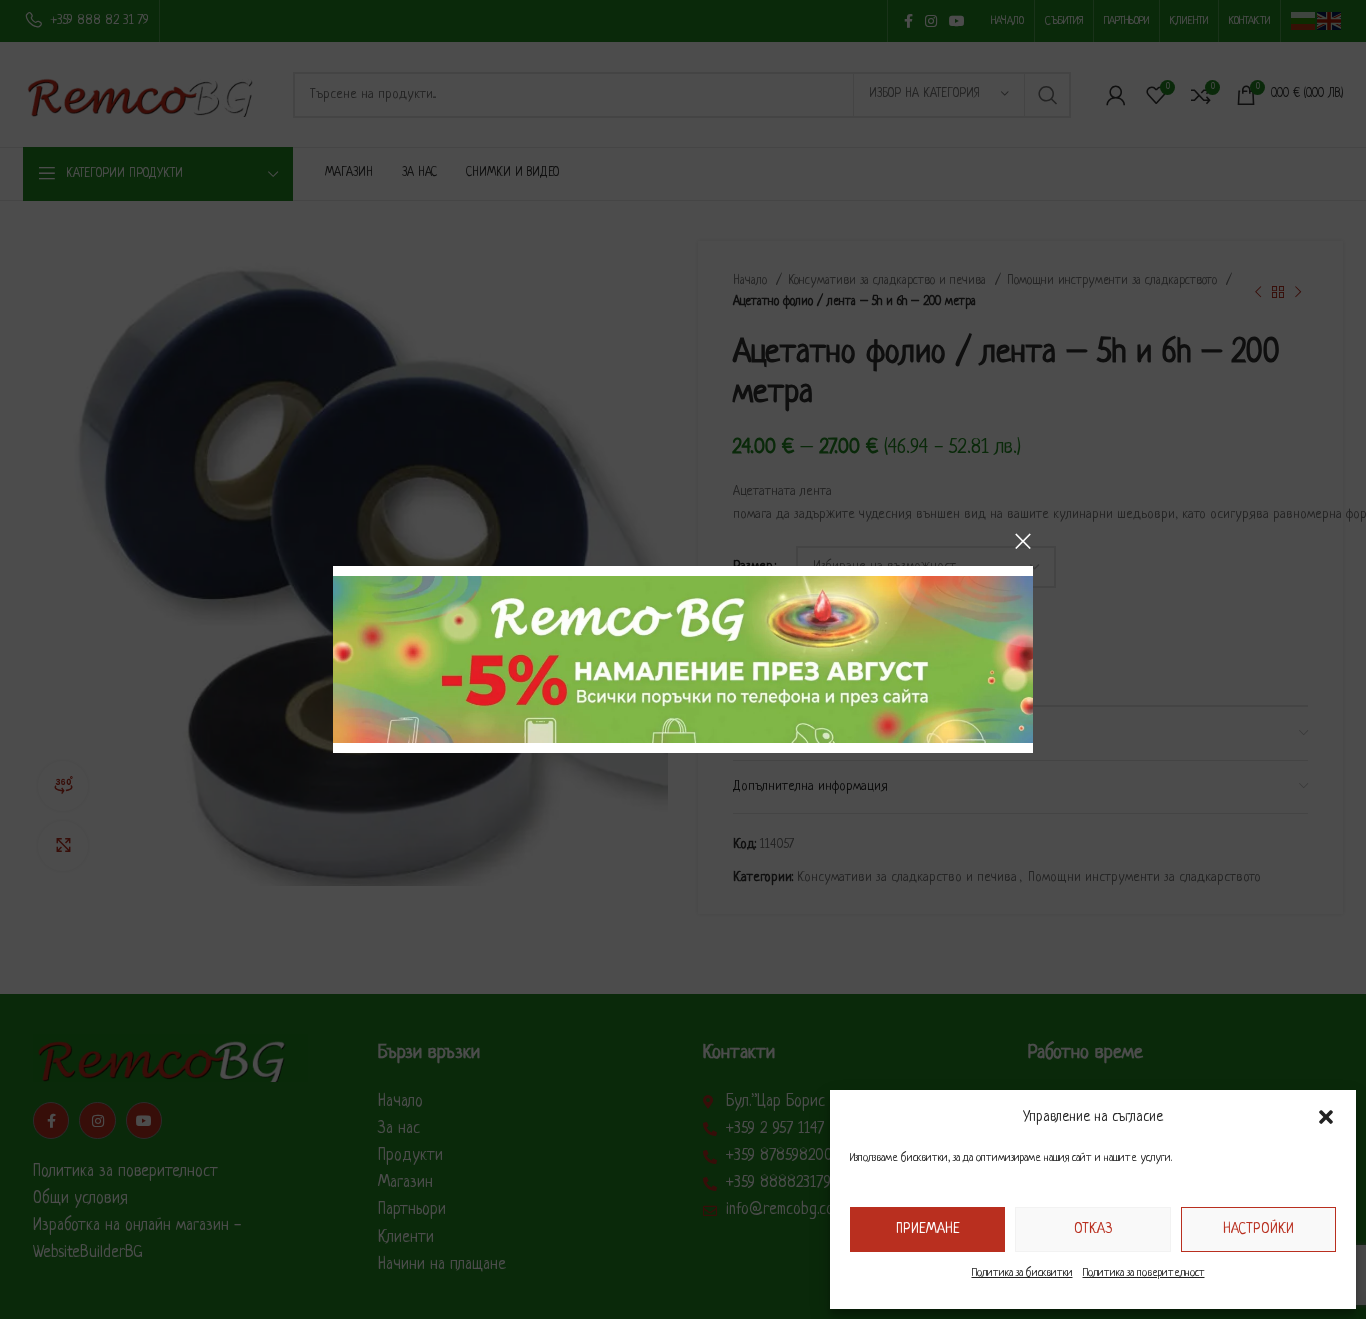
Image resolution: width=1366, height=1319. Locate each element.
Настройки (1258, 1229)
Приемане (928, 1229)
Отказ (1093, 1229)
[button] (1326, 1117)
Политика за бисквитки (1022, 1273)
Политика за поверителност (1144, 1273)
